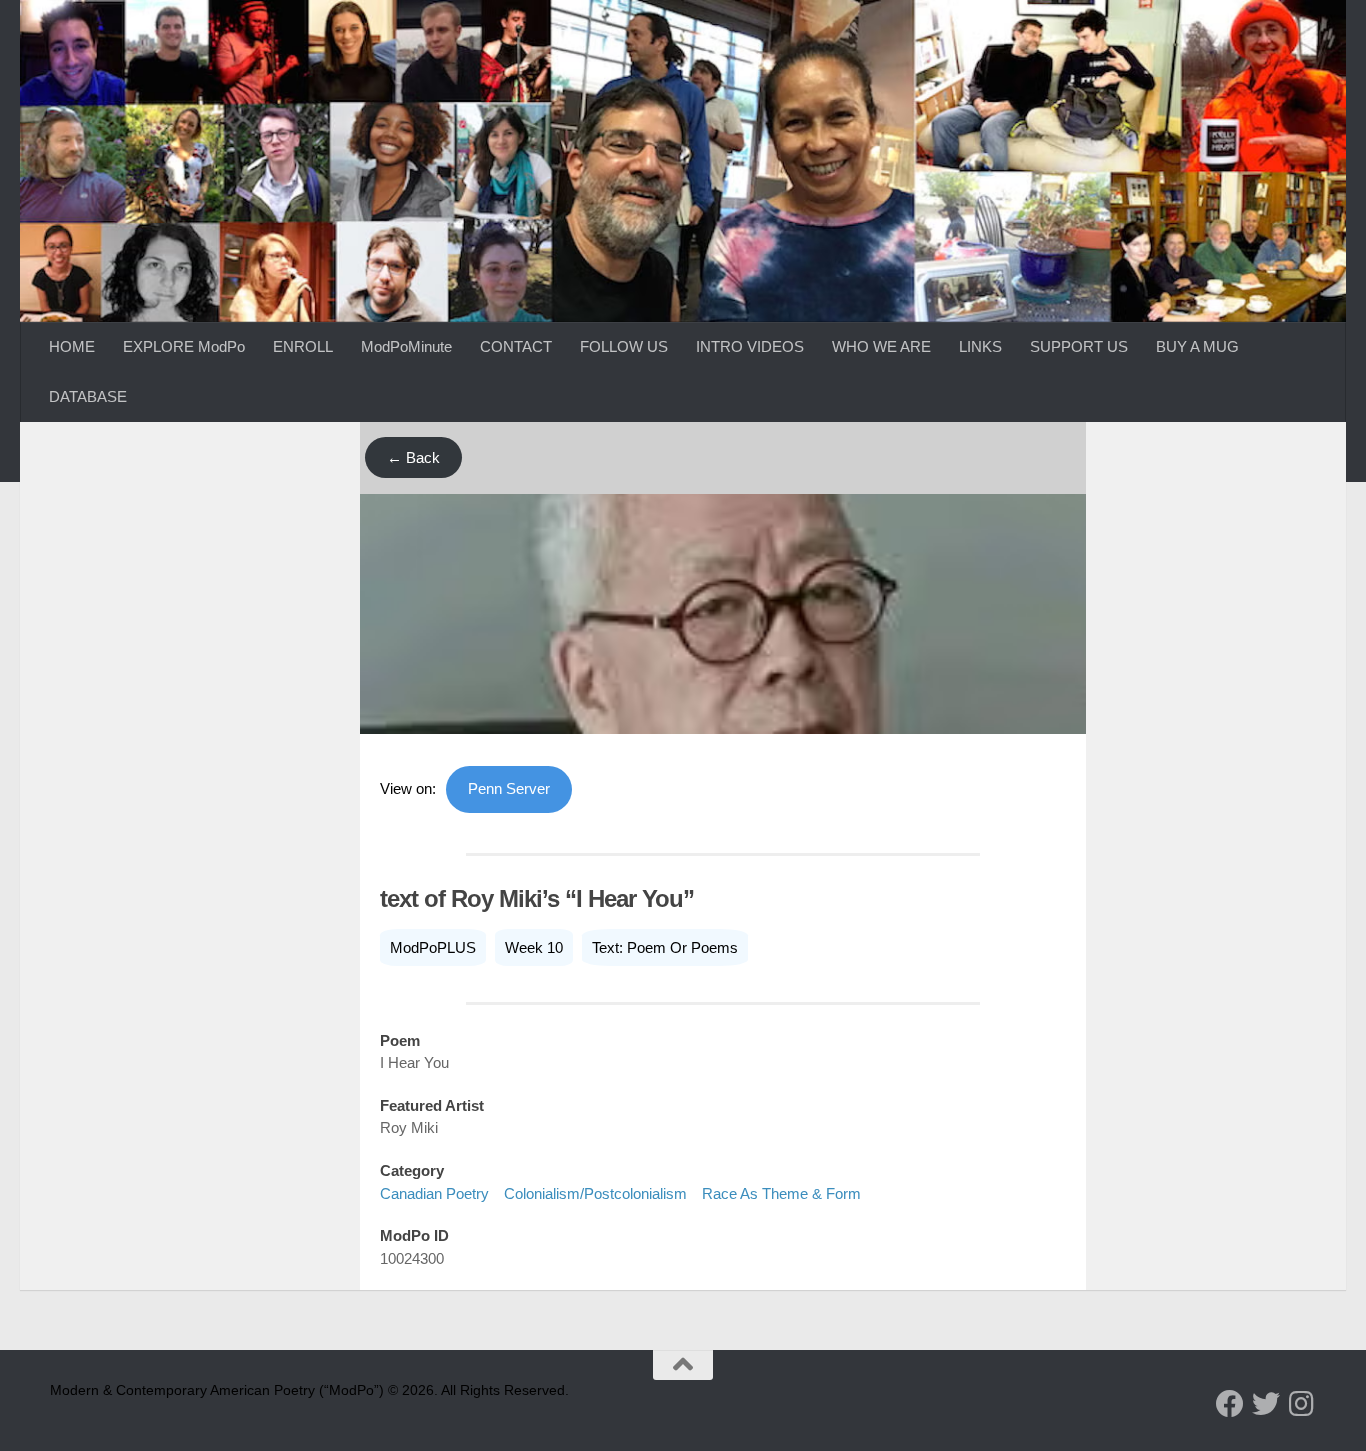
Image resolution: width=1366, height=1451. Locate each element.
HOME (72, 346)
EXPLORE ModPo (184, 346)
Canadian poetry (434, 1193)
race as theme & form (781, 1193)
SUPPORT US (1079, 346)
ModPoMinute (406, 346)
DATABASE (88, 396)
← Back (413, 457)
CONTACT (516, 346)
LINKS (980, 346)
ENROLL (303, 346)
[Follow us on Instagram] (1302, 1404)
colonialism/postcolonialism (595, 1193)
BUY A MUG (1197, 346)
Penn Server (509, 788)
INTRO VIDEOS (750, 346)
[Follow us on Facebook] (1230, 1404)
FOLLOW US (624, 346)
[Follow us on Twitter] (1266, 1404)
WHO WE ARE (881, 346)
